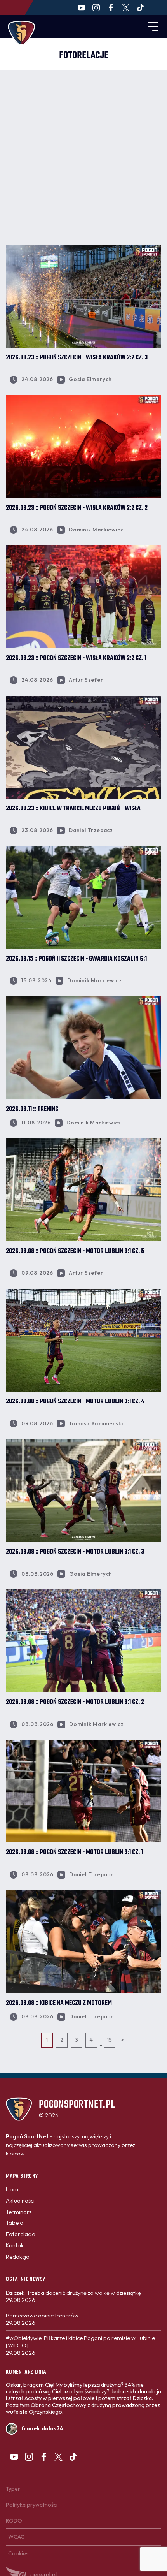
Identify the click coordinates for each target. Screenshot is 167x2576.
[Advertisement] (83, 157)
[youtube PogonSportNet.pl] (81, 8)
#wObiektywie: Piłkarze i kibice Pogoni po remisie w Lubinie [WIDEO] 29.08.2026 (80, 2345)
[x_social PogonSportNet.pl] (126, 8)
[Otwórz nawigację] (153, 26)
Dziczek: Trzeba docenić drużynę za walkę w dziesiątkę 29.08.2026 (73, 2297)
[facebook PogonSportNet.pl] (111, 8)
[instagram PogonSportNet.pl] (96, 8)
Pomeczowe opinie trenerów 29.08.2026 (42, 2319)
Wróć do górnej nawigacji (83, 2085)
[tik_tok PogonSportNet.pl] (140, 8)
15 (109, 2040)
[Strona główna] (21, 33)
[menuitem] (14, 2189)
